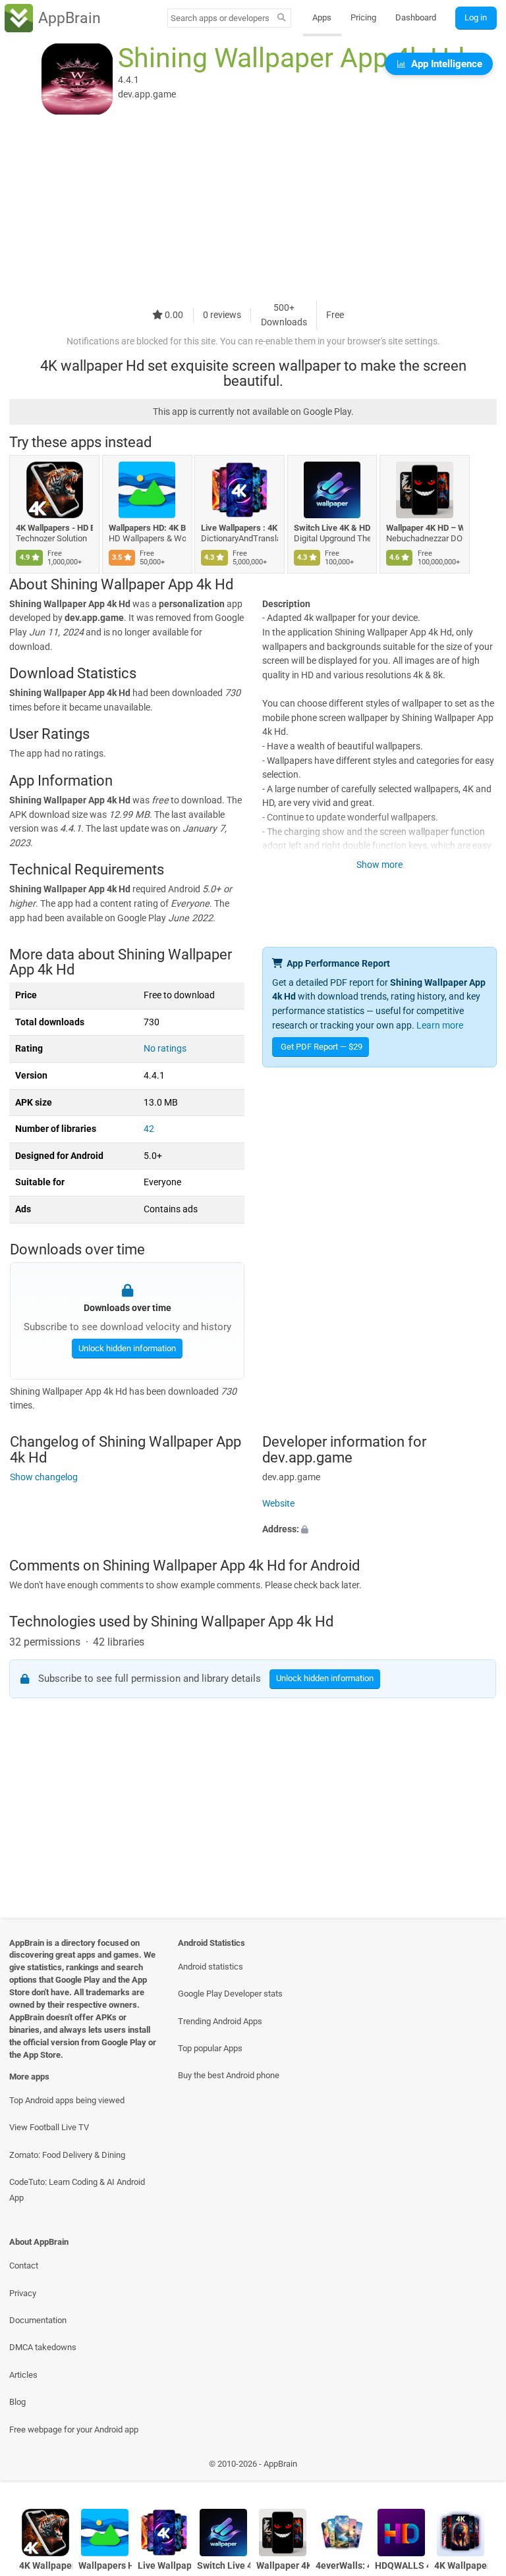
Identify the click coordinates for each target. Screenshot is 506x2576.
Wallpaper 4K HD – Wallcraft (425, 528)
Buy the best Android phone (229, 2075)
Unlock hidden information (126, 1348)
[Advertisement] (253, 209)
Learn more (440, 1026)
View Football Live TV (49, 2127)
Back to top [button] (477, 2468)
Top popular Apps (210, 2048)
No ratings (165, 1049)
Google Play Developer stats (230, 1994)
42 (149, 1129)
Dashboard (416, 17)
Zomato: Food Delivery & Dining (67, 2155)
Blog (17, 2402)
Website (278, 1504)
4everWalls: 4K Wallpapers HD (342, 2566)
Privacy (23, 2293)
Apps (322, 17)
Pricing (363, 17)
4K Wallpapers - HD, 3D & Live (461, 2566)
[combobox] (220, 18)
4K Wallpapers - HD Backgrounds (54, 528)
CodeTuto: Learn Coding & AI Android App (77, 2189)
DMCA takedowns (43, 2347)
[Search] (282, 18)
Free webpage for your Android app (74, 2429)
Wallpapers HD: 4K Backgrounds (147, 528)
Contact (24, 2266)
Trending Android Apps (220, 2021)
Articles (23, 2375)
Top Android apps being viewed (67, 2100)
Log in (476, 17)
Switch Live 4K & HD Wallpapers (332, 528)
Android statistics (211, 1967)
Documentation (38, 2320)
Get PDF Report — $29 (322, 1047)
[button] (379, 1530)
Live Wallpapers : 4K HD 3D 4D (239, 528)
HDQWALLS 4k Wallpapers (402, 2566)
